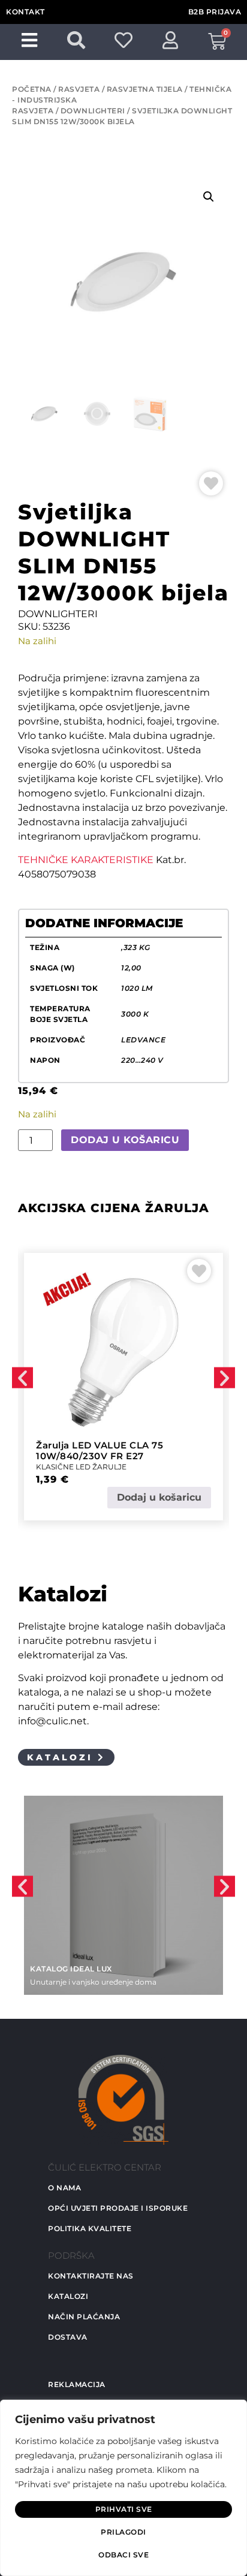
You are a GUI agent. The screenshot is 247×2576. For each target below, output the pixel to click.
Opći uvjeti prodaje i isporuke (118, 2208)
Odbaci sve (123, 2555)
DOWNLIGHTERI (93, 111)
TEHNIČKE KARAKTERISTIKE (86, 860)
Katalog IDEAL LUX (71, 1969)
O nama (64, 2188)
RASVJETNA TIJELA (145, 89)
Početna (32, 89)
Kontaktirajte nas (91, 2276)
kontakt (25, 12)
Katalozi (68, 2296)
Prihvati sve (124, 2509)
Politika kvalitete (90, 2228)
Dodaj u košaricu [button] (159, 1497)
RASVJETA (79, 89)
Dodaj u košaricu (125, 1140)
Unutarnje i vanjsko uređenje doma (93, 1982)
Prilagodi (123, 2532)
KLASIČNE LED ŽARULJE (81, 1467)
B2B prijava (215, 12)
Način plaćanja (84, 2317)
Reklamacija (77, 2384)
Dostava (68, 2337)
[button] (209, 197)
